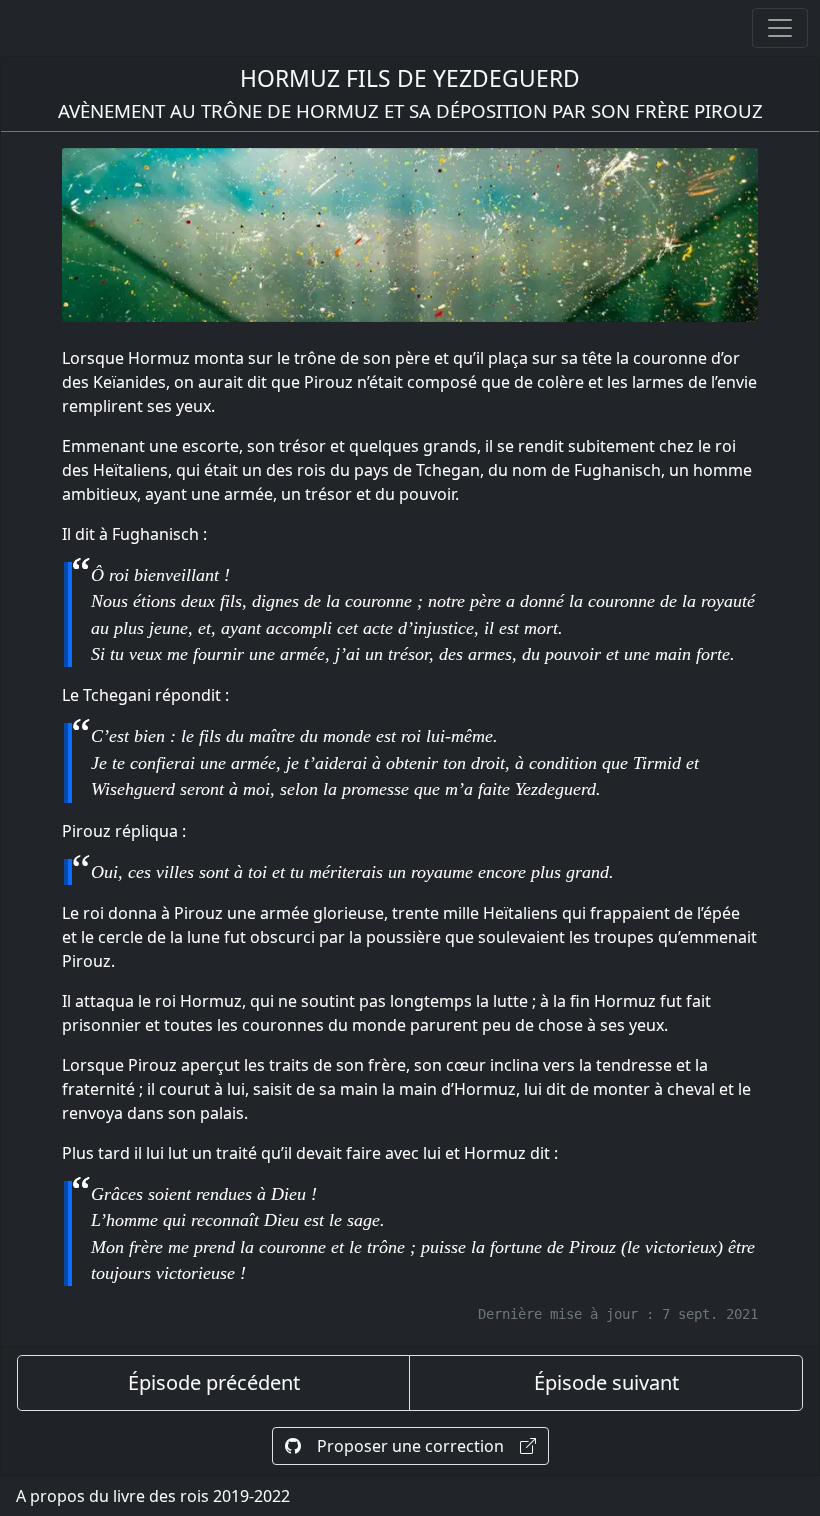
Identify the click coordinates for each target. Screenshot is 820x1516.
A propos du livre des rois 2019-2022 (153, 1496)
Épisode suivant (606, 1382)
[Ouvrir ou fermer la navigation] (780, 28)
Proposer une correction (410, 1446)
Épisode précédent (214, 1382)
